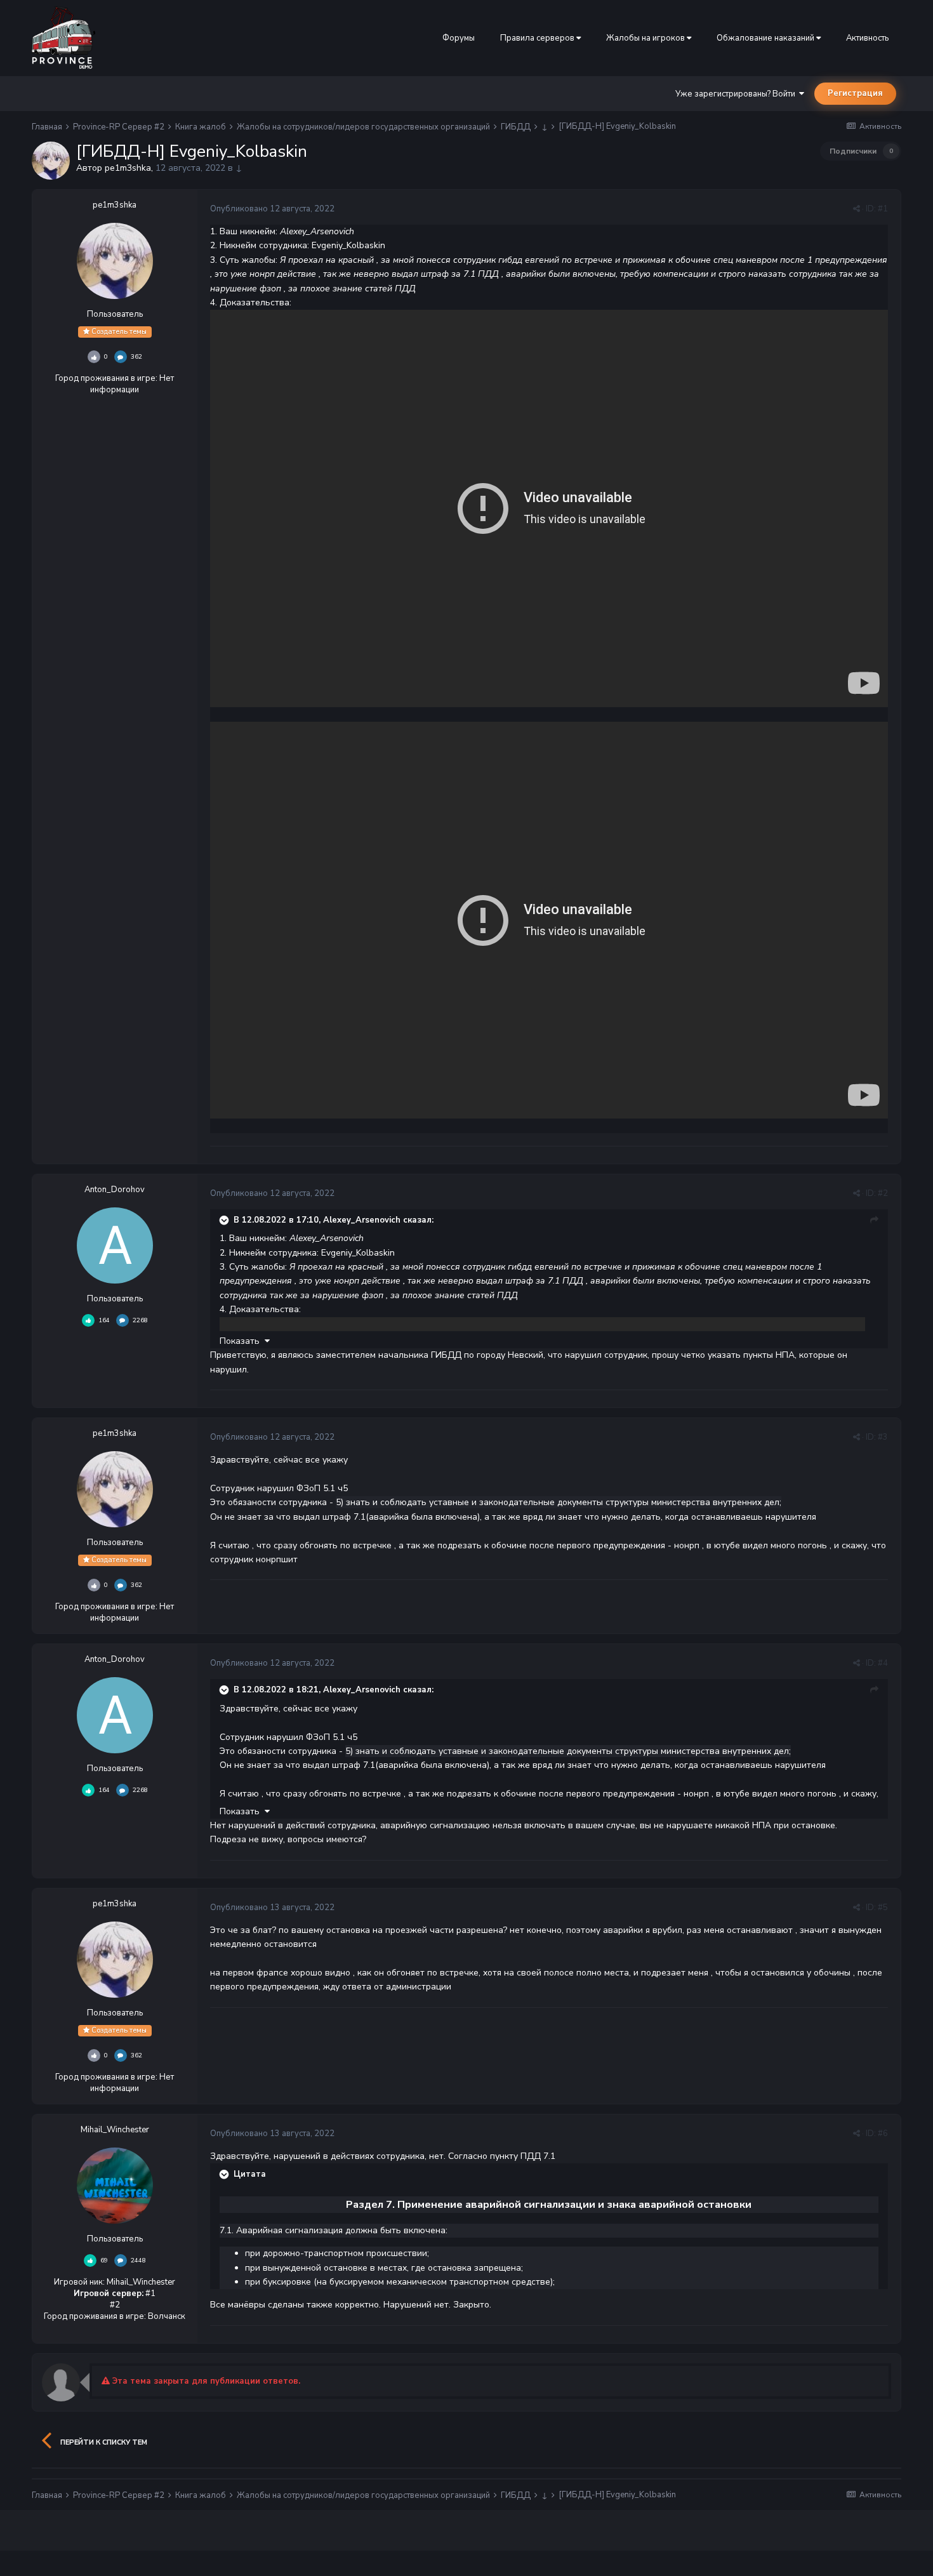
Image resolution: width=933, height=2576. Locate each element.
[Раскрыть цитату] (225, 1220)
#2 (883, 1193)
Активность (867, 38)
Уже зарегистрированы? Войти (737, 94)
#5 (883, 1908)
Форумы (459, 38)
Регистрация (855, 93)
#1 (883, 209)
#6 (883, 2134)
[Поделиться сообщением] (857, 209)
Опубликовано (272, 209)
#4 (883, 1663)
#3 (883, 1437)
